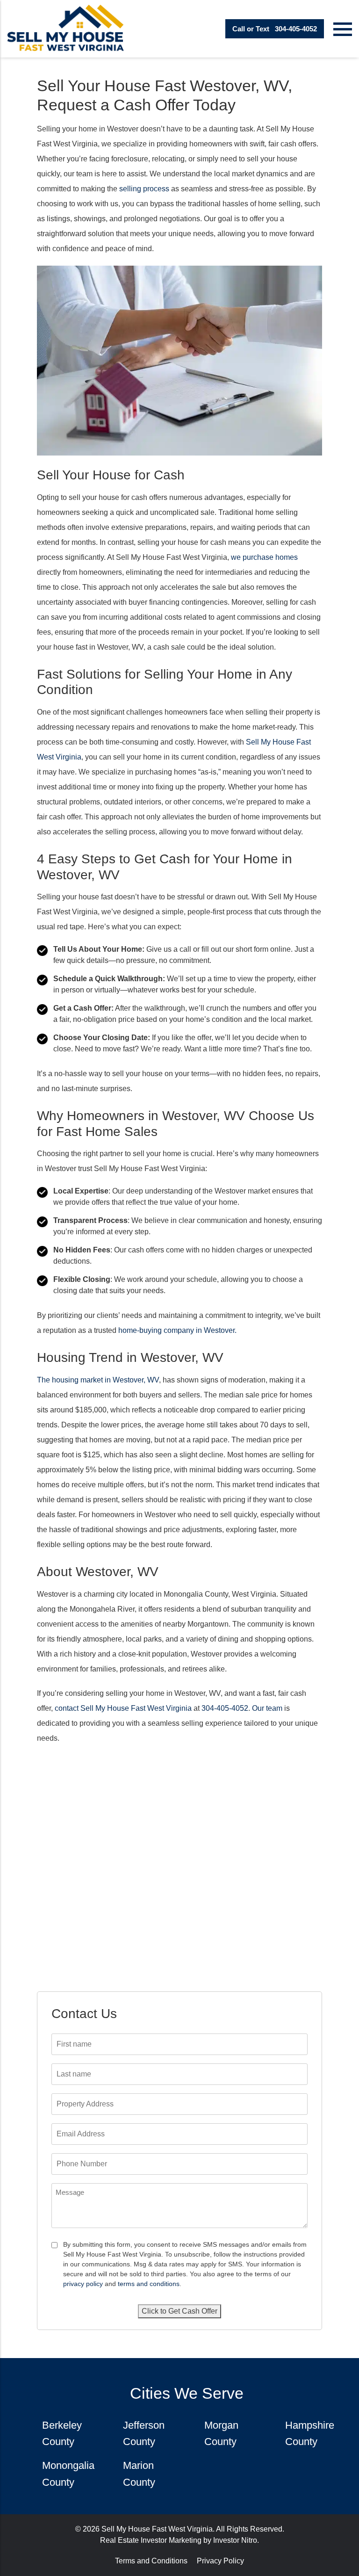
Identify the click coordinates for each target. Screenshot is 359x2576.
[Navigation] (343, 29)
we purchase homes (264, 557)
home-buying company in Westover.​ (177, 1330)
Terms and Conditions (151, 2561)
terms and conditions (149, 2284)
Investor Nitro (235, 2540)
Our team (267, 1708)
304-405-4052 (275, 29)
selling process (144, 189)
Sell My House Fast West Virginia (157, 2529)
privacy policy (83, 2284)
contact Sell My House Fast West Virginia (123, 1708)
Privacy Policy (220, 2561)
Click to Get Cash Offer (179, 2311)
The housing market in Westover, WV (98, 1380)
